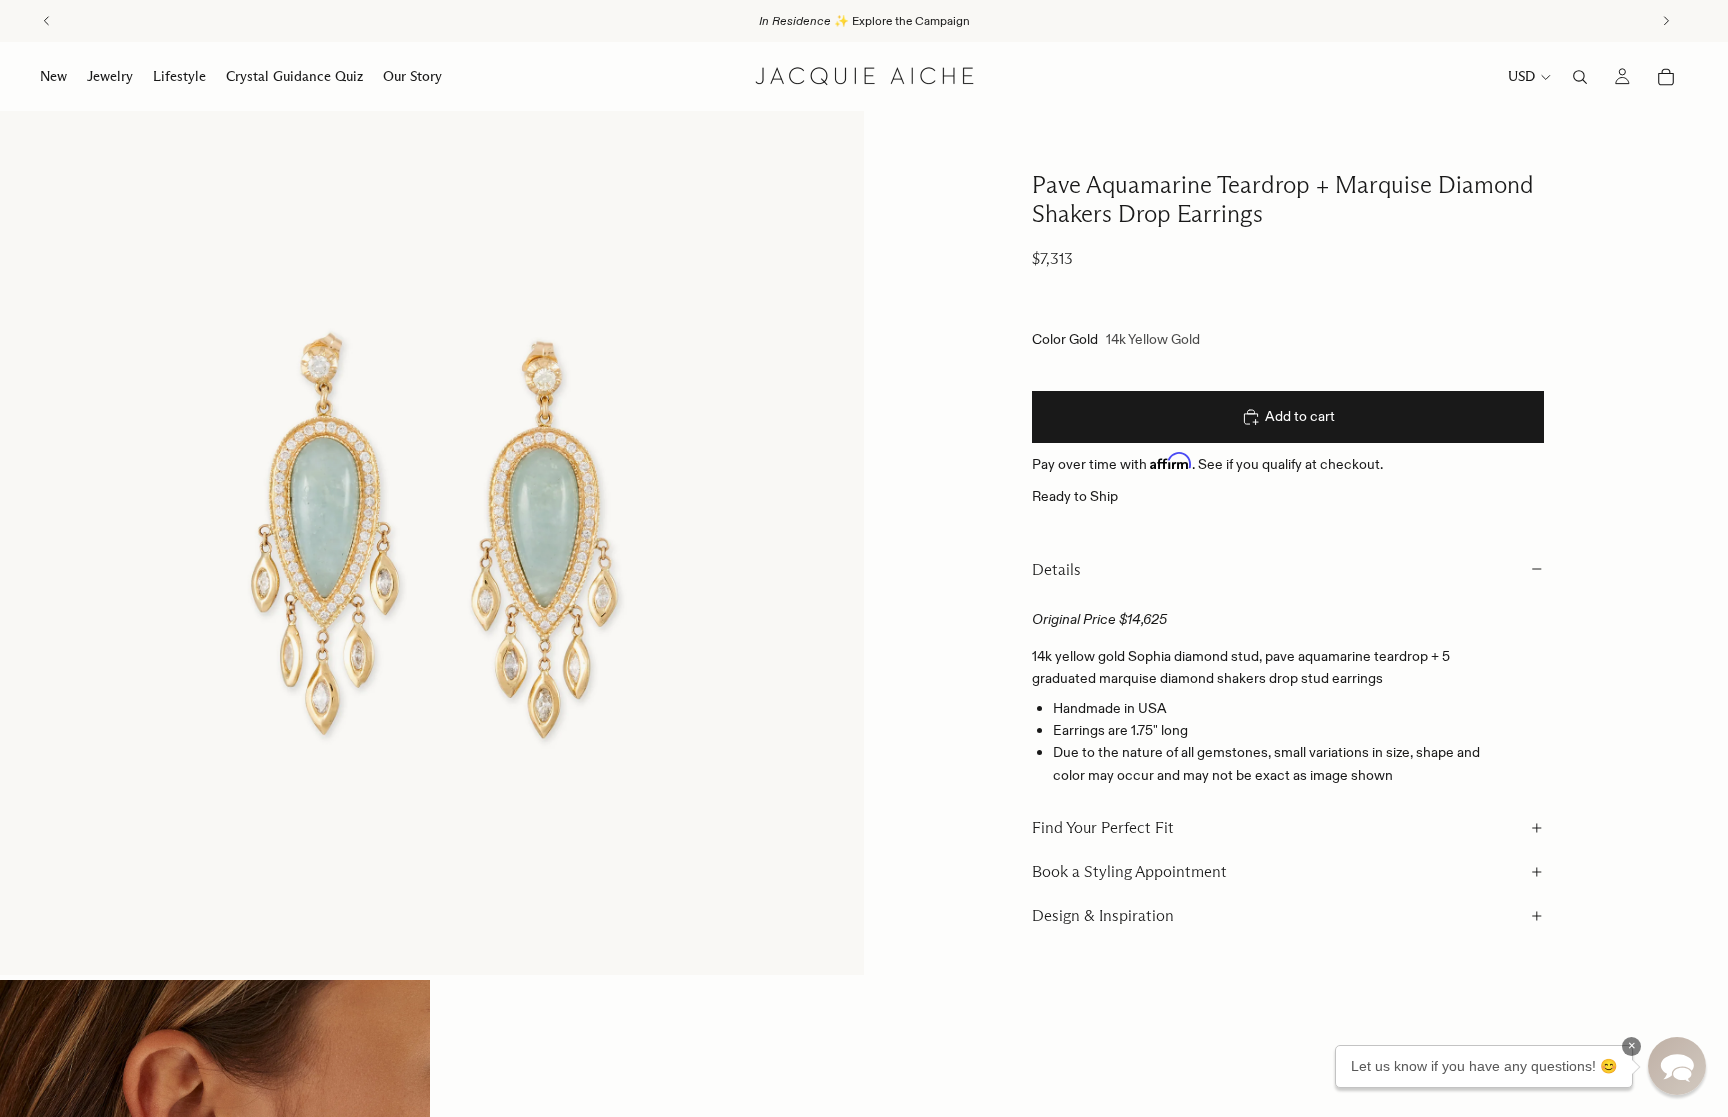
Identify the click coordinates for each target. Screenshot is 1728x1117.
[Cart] (1666, 77)
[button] (1677, 1066)
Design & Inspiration (1103, 915)
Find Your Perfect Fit (1103, 827)
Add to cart (1300, 416)
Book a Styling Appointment (1129, 871)
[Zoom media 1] (432, 543)
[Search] (1580, 77)
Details (1056, 569)
